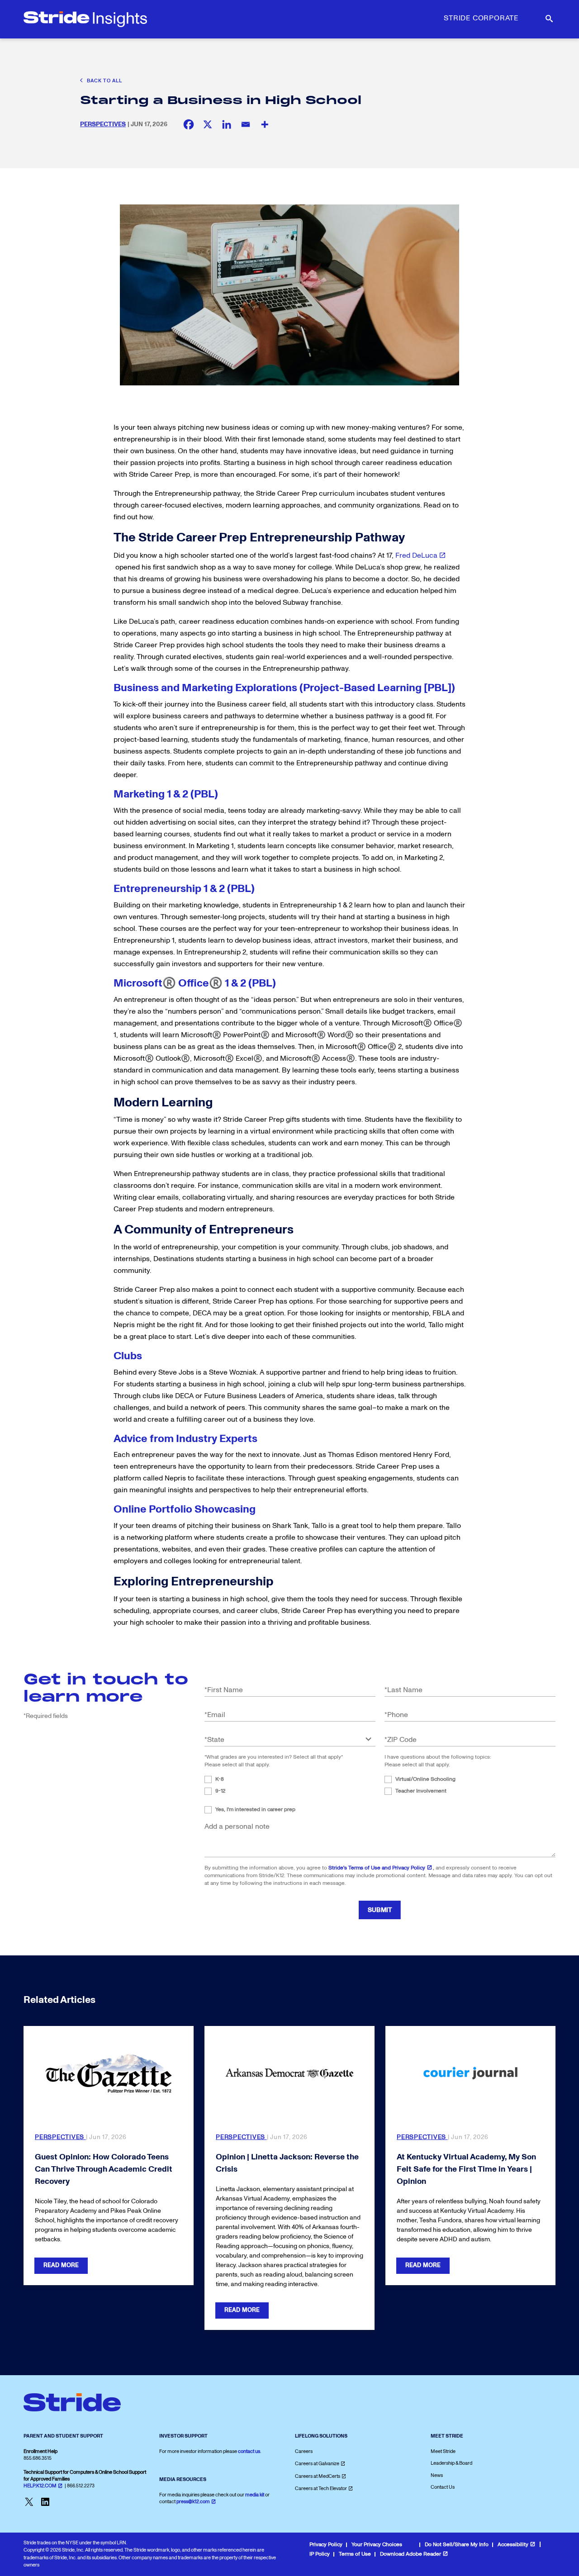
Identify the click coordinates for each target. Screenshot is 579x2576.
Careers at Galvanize (317, 2464)
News (437, 2475)
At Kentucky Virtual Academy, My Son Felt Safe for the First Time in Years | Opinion (466, 2169)
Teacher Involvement (421, 1791)
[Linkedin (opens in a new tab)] (227, 124)
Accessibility (513, 2545)
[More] (265, 124)
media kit (255, 2495)
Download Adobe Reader (411, 2554)
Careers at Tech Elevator (321, 2488)
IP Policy (320, 2554)
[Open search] (548, 19)
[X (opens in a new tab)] (208, 124)
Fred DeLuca (416, 555)
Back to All (104, 81)
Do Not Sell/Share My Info (457, 2545)
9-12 (220, 1791)
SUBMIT (380, 1910)
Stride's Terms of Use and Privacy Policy (377, 1868)
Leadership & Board (451, 2463)
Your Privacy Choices (377, 2545)
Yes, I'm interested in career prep (255, 1810)
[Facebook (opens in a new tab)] (189, 124)
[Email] (246, 124)
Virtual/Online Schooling (425, 1779)
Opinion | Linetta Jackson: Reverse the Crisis (287, 2163)
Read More (61, 2265)
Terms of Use (355, 2554)
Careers (304, 2451)
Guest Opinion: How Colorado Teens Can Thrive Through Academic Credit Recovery (104, 2169)
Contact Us (443, 2487)
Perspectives (103, 124)
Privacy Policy (326, 2545)
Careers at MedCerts (318, 2476)
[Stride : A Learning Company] (85, 19)
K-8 (220, 1779)
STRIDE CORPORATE (481, 18)
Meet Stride (443, 2451)
